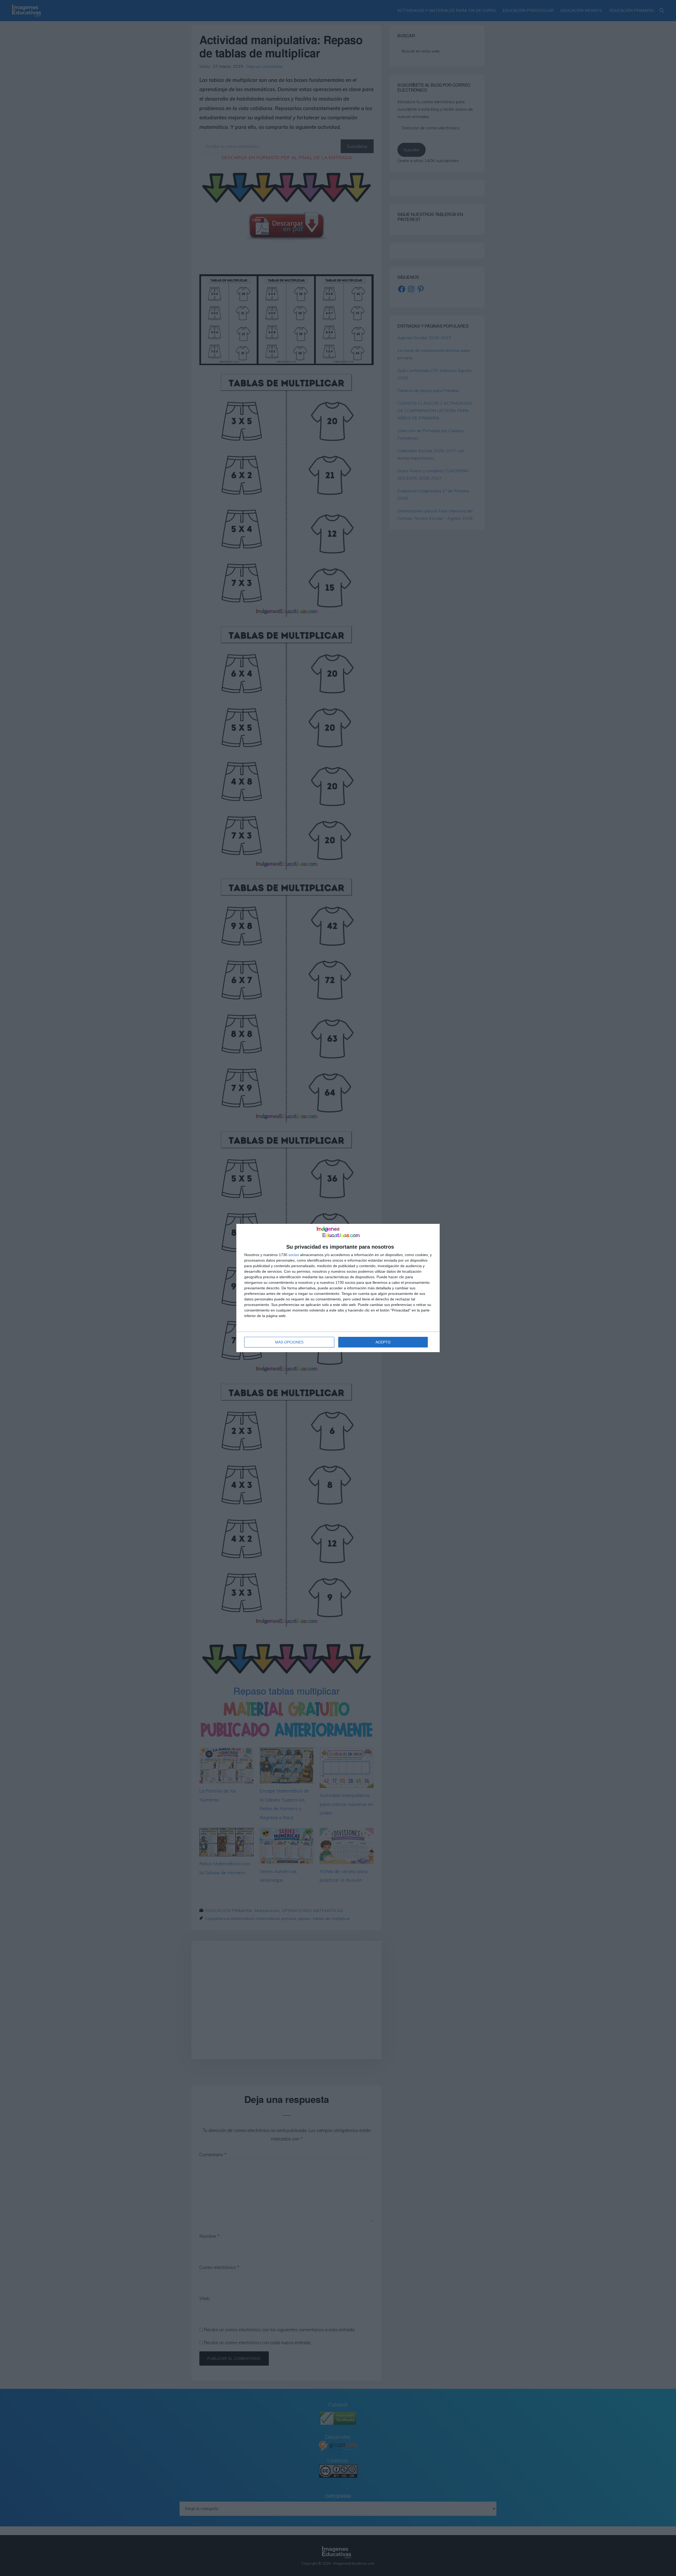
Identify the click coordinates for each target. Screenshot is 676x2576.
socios (294, 1255)
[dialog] (338, 1288)
